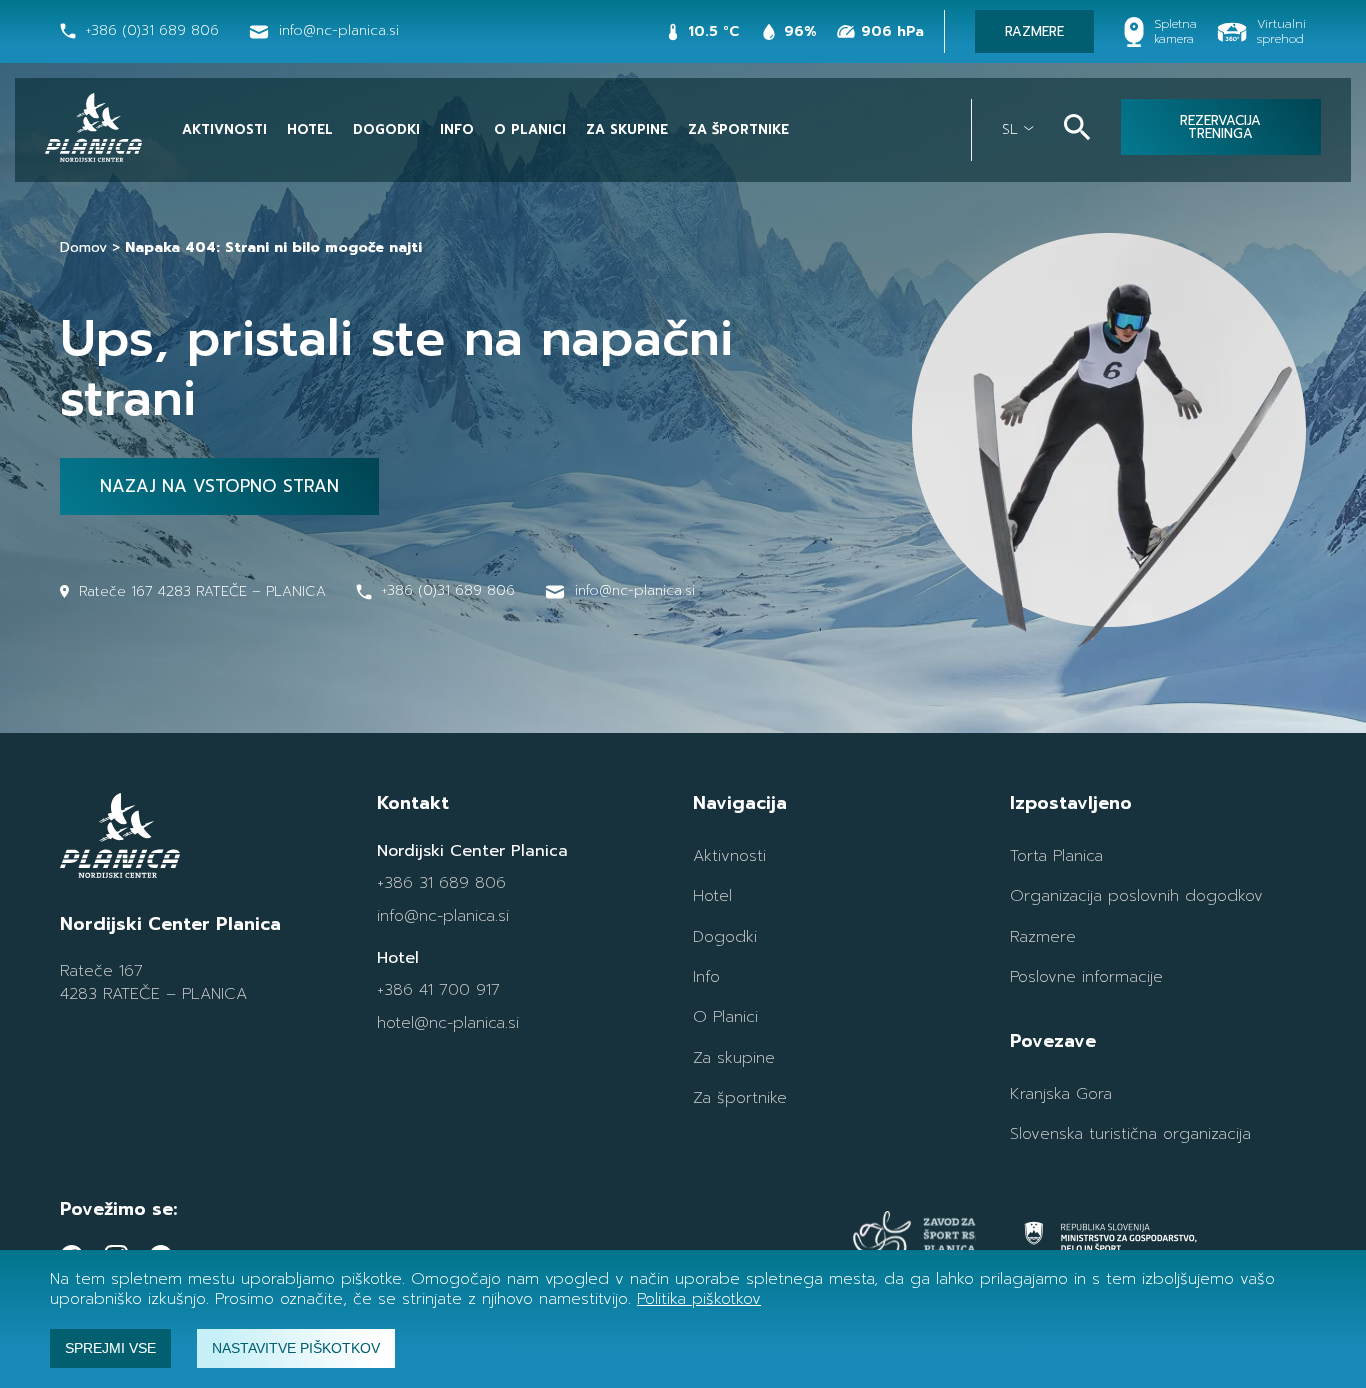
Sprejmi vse (110, 1348)
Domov (83, 247)
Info (457, 129)
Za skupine (627, 129)
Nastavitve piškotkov (296, 1348)
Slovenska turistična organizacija (1130, 1134)
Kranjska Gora (1061, 1094)
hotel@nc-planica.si (448, 1023)
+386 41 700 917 (438, 990)
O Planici (530, 129)
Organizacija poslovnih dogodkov (1136, 896)
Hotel (310, 129)
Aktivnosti (224, 129)
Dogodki (386, 129)
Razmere (1043, 937)
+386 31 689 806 (441, 883)
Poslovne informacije (1086, 977)
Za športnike (738, 129)
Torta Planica (1056, 856)
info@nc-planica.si (443, 916)
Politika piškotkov (699, 1299)
